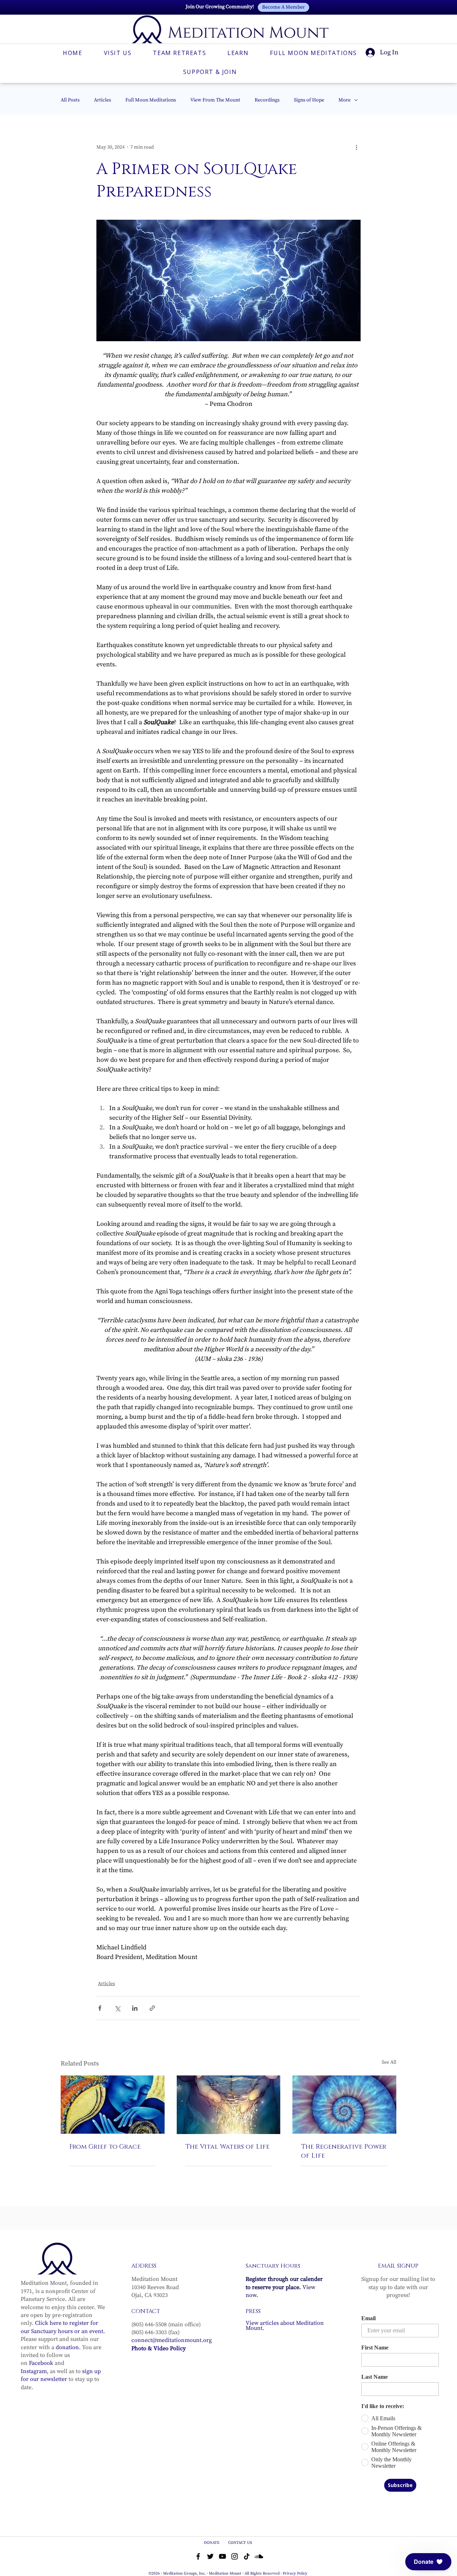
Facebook (41, 2363)
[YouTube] (222, 2556)
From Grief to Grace (105, 2147)
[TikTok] (247, 2556)
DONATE (212, 2543)
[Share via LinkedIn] (135, 2008)
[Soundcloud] (259, 2556)
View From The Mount (215, 100)
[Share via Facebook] (100, 2008)
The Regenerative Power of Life (344, 2151)
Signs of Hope (309, 100)
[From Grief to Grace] (113, 2105)
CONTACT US (240, 2543)
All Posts (70, 100)
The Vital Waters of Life (227, 2147)
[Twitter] (210, 2556)
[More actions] (356, 147)
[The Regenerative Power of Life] (344, 2105)
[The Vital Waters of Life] (229, 2105)
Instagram (34, 2371)
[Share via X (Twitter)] (117, 2008)
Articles (102, 100)
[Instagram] (235, 2556)
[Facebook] (198, 2556)
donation (67, 2347)
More (345, 100)
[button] (428, 2562)
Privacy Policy (295, 2573)
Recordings (267, 100)
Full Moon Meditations (151, 100)
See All (389, 2062)
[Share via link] (152, 2008)
